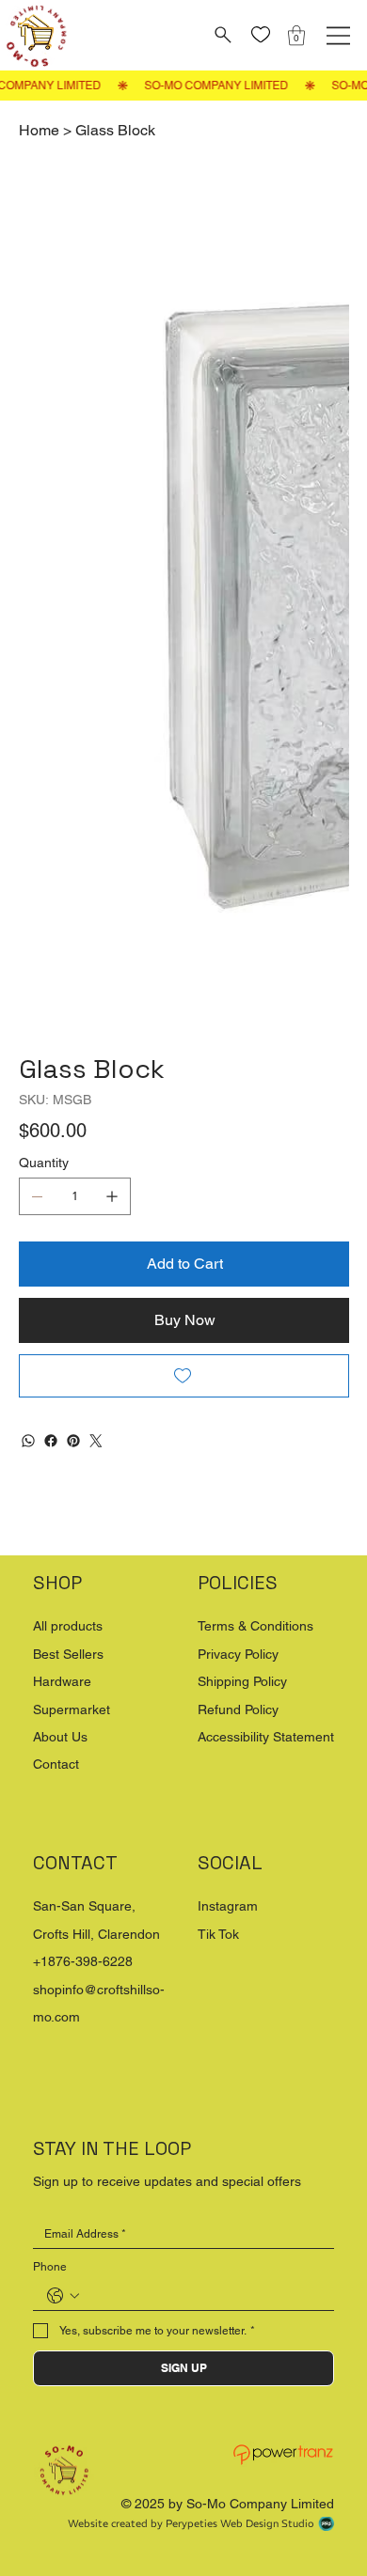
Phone (50, 2331)
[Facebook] (51, 1505)
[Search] (221, 35)
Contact (56, 1828)
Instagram (228, 1970)
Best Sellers (68, 1718)
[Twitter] (96, 1505)
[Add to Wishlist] (184, 1440)
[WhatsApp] (28, 1505)
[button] (296, 35)
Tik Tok (218, 1998)
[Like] (260, 35)
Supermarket (72, 1773)
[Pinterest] (73, 1505)
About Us (60, 1801)
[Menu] (338, 36)
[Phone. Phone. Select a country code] (63, 2360)
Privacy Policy (238, 1718)
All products (68, 1690)
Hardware (62, 1745)
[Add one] (112, 1260)
